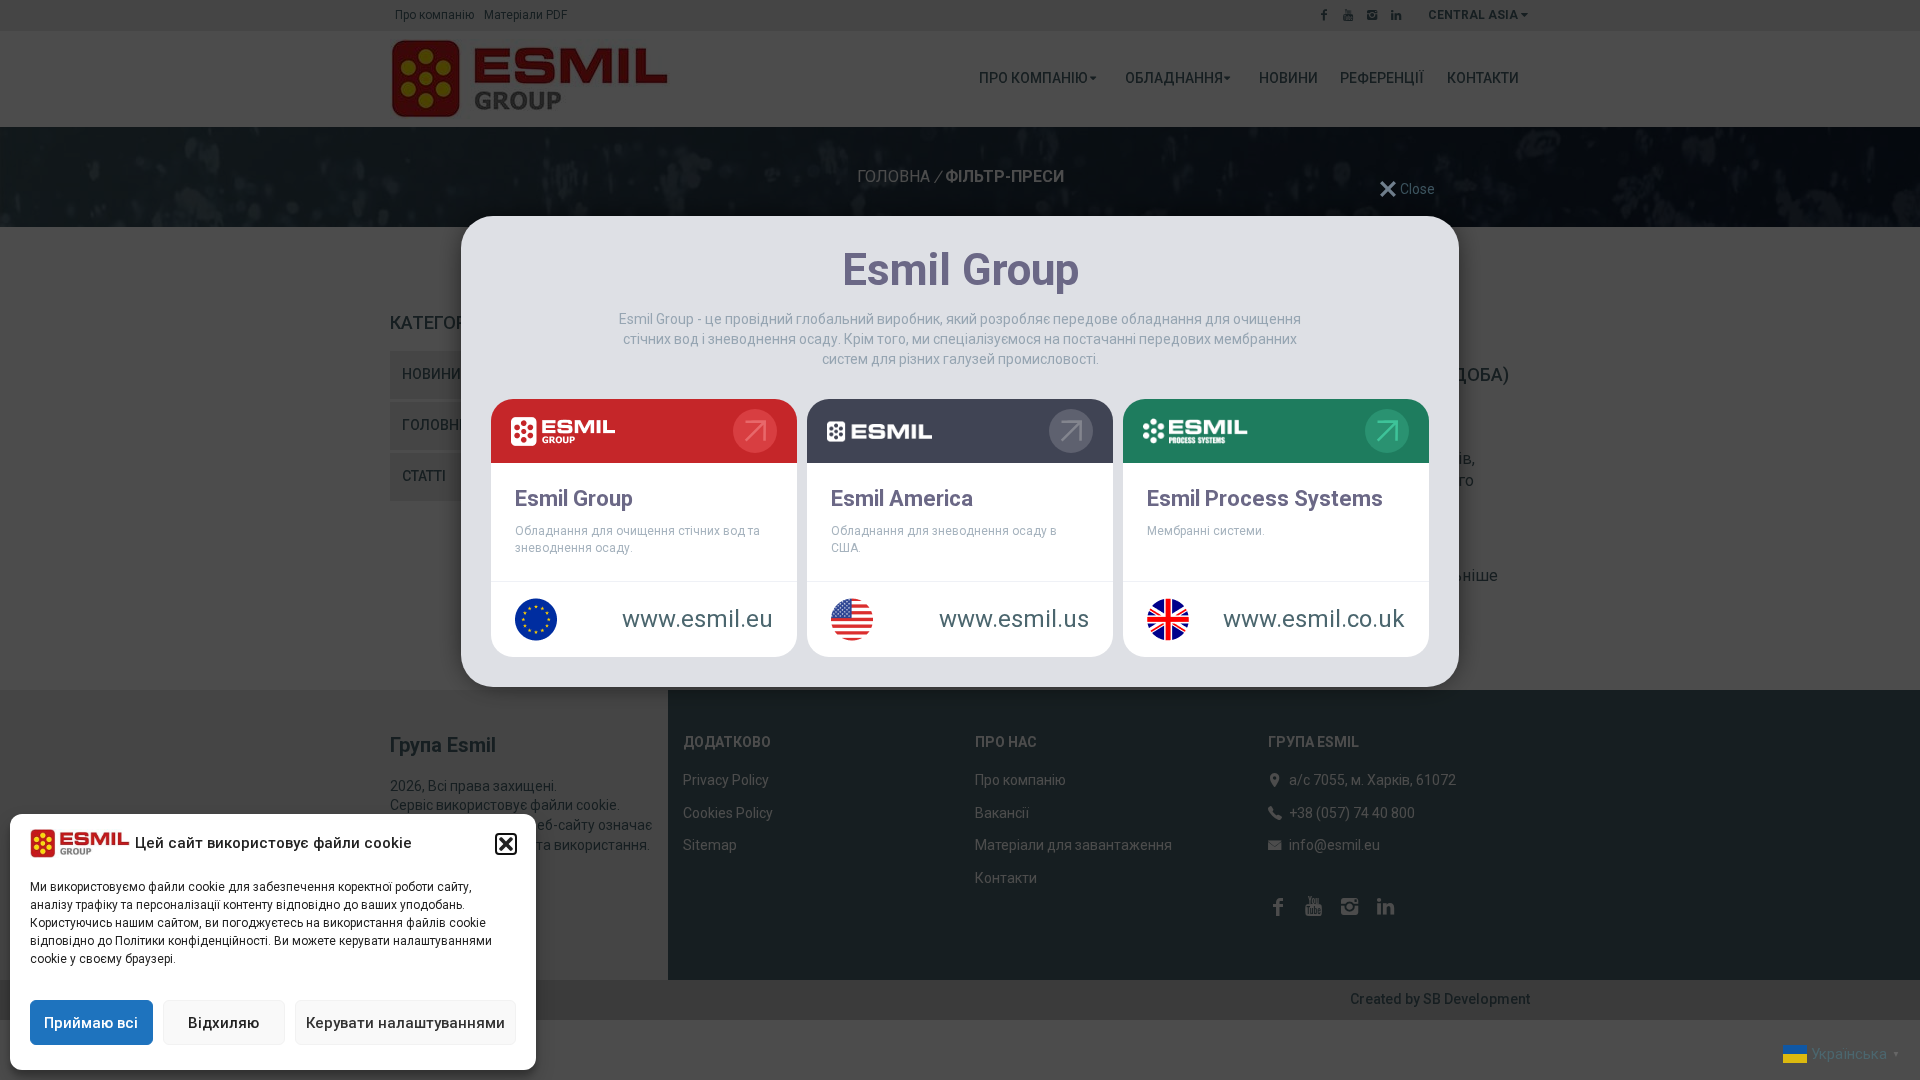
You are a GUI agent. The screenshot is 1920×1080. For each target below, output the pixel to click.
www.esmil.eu (697, 619)
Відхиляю (223, 1023)
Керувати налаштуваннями (405, 1023)
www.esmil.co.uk (1314, 619)
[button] (506, 844)
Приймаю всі (91, 1023)
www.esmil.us (1014, 619)
